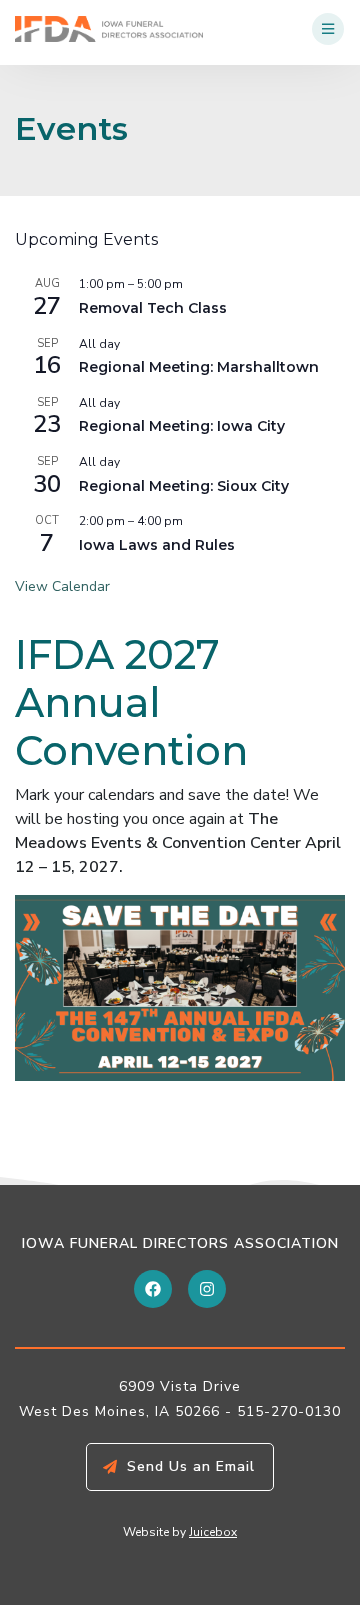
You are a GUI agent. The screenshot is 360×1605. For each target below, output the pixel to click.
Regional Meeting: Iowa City (182, 426)
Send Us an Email (191, 1466)
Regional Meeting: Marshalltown (199, 367)
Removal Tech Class (153, 308)
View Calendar (62, 586)
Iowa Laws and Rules (157, 545)
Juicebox (213, 1532)
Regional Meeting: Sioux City (184, 486)
